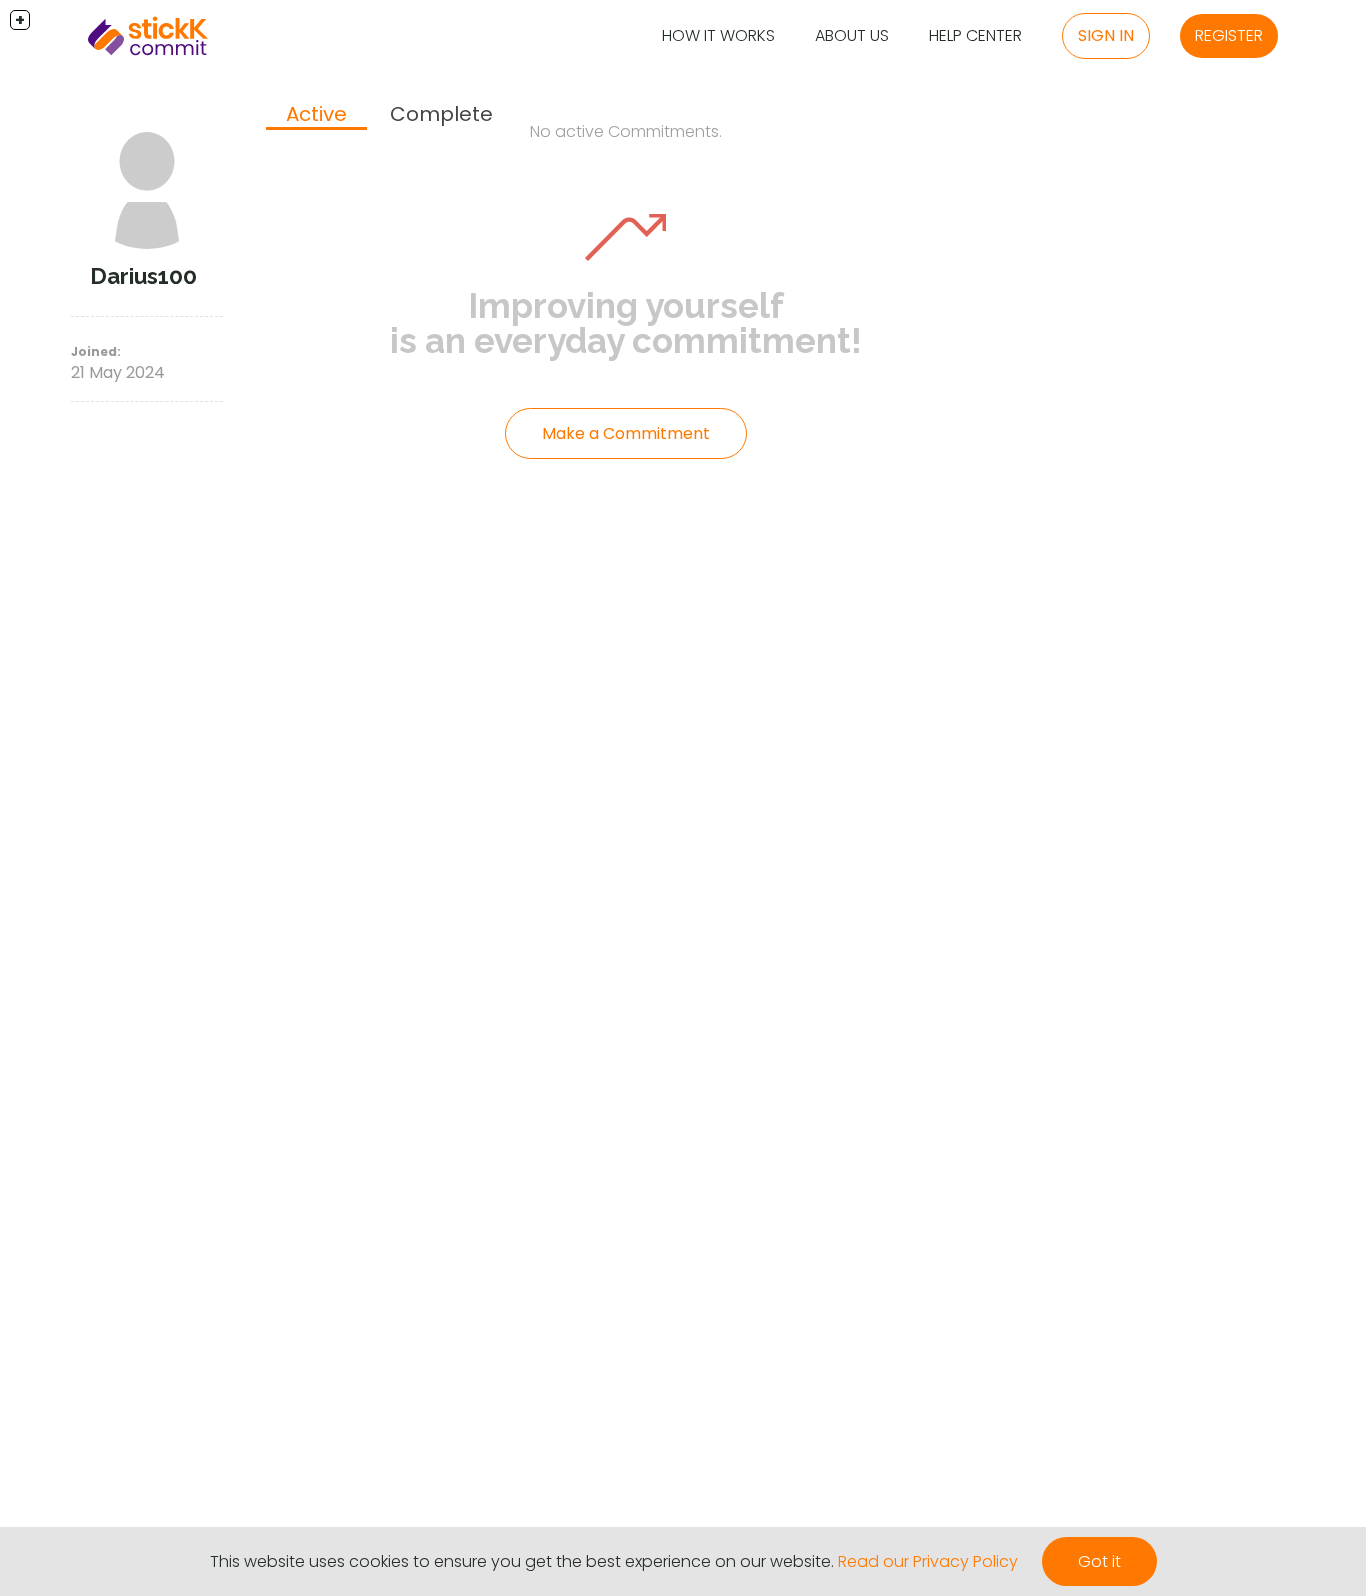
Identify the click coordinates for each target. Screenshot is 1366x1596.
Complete (441, 114)
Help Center (975, 35)
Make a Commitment (626, 433)
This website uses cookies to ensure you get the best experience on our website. (522, 1561)
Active (316, 114)
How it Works (718, 35)
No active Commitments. (626, 131)
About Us (852, 35)
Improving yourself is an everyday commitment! (626, 323)
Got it (1099, 1561)
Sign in (1106, 35)
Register (1229, 35)
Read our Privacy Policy (928, 1561)
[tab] (316, 116)
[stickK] (148, 36)
